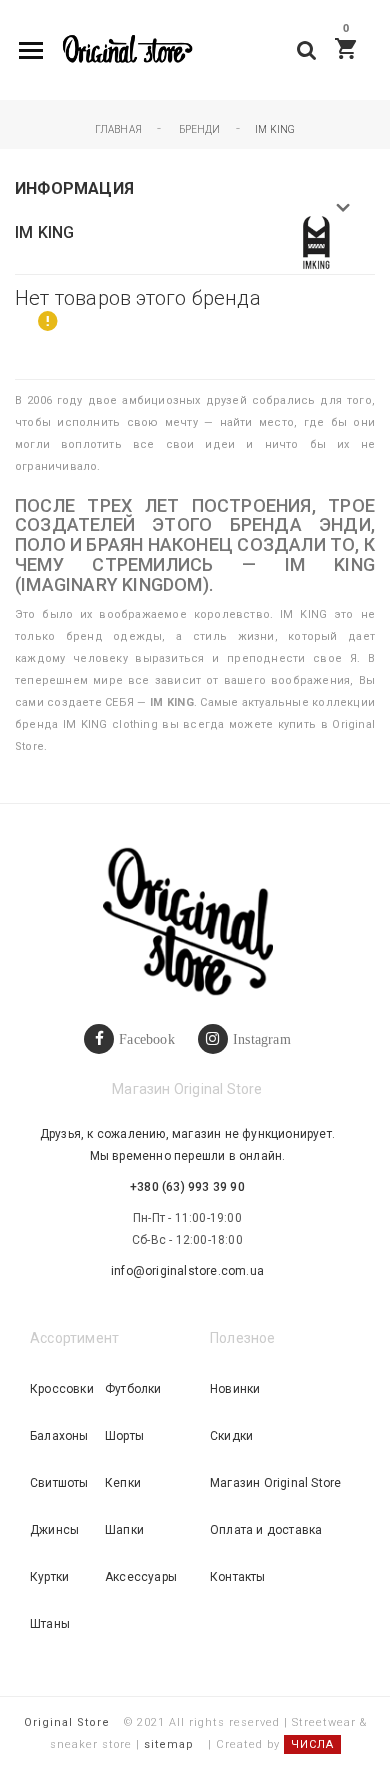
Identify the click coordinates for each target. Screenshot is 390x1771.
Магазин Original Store (275, 1483)
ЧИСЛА (312, 1744)
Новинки (235, 1389)
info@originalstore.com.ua (187, 1271)
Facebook (147, 1039)
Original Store (67, 1722)
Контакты (238, 1577)
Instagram (262, 1039)
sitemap (169, 1744)
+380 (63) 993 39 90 (187, 1187)
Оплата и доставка (266, 1530)
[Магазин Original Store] (126, 50)
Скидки (231, 1436)
